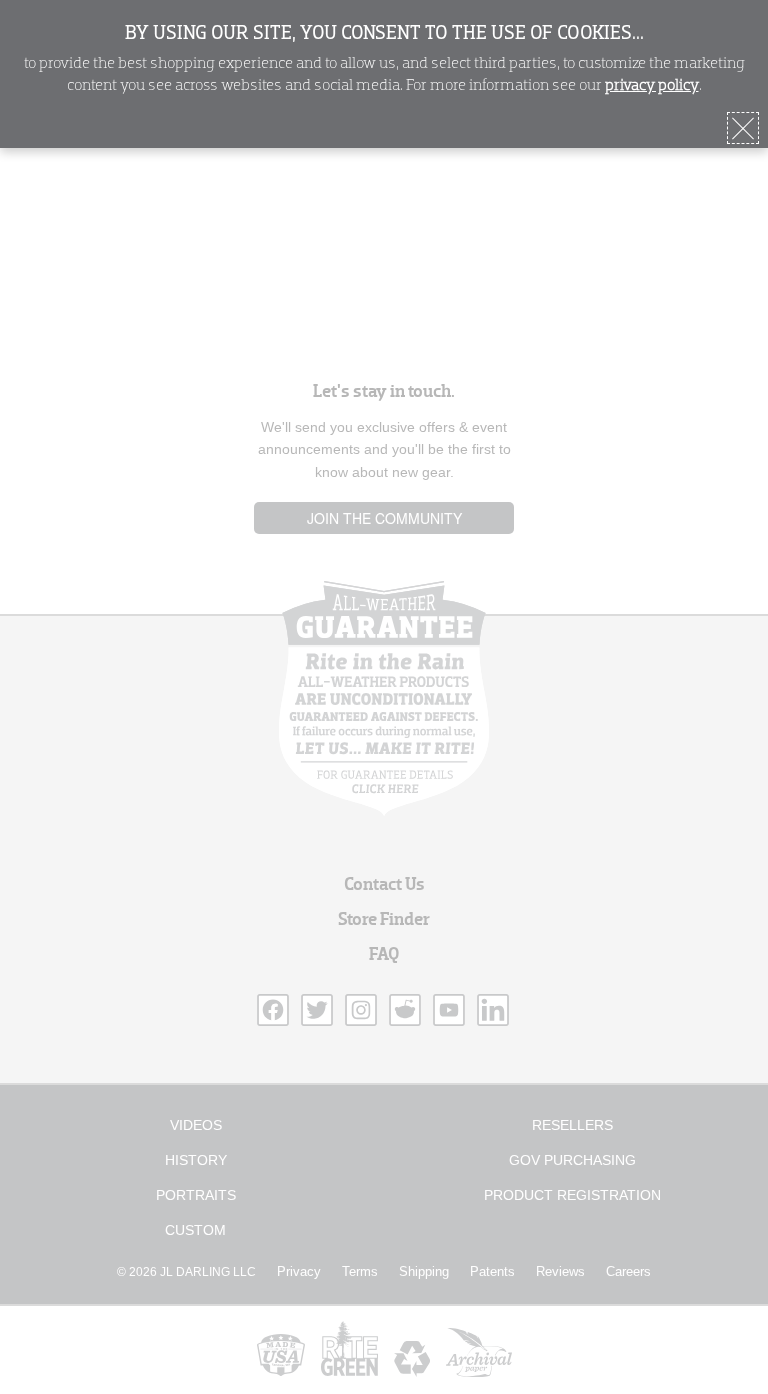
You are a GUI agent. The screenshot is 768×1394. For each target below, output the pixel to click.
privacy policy (652, 86)
